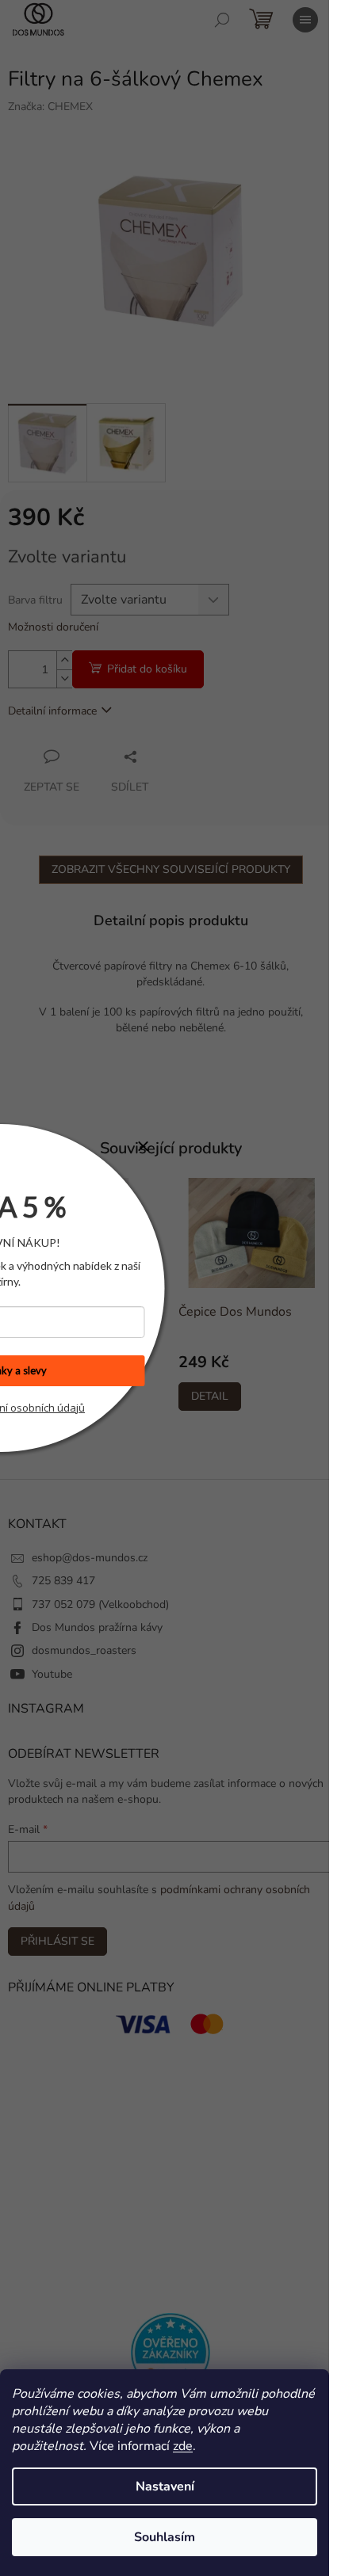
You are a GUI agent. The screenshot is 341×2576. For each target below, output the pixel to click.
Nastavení (165, 2486)
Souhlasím (165, 2537)
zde (183, 2446)
